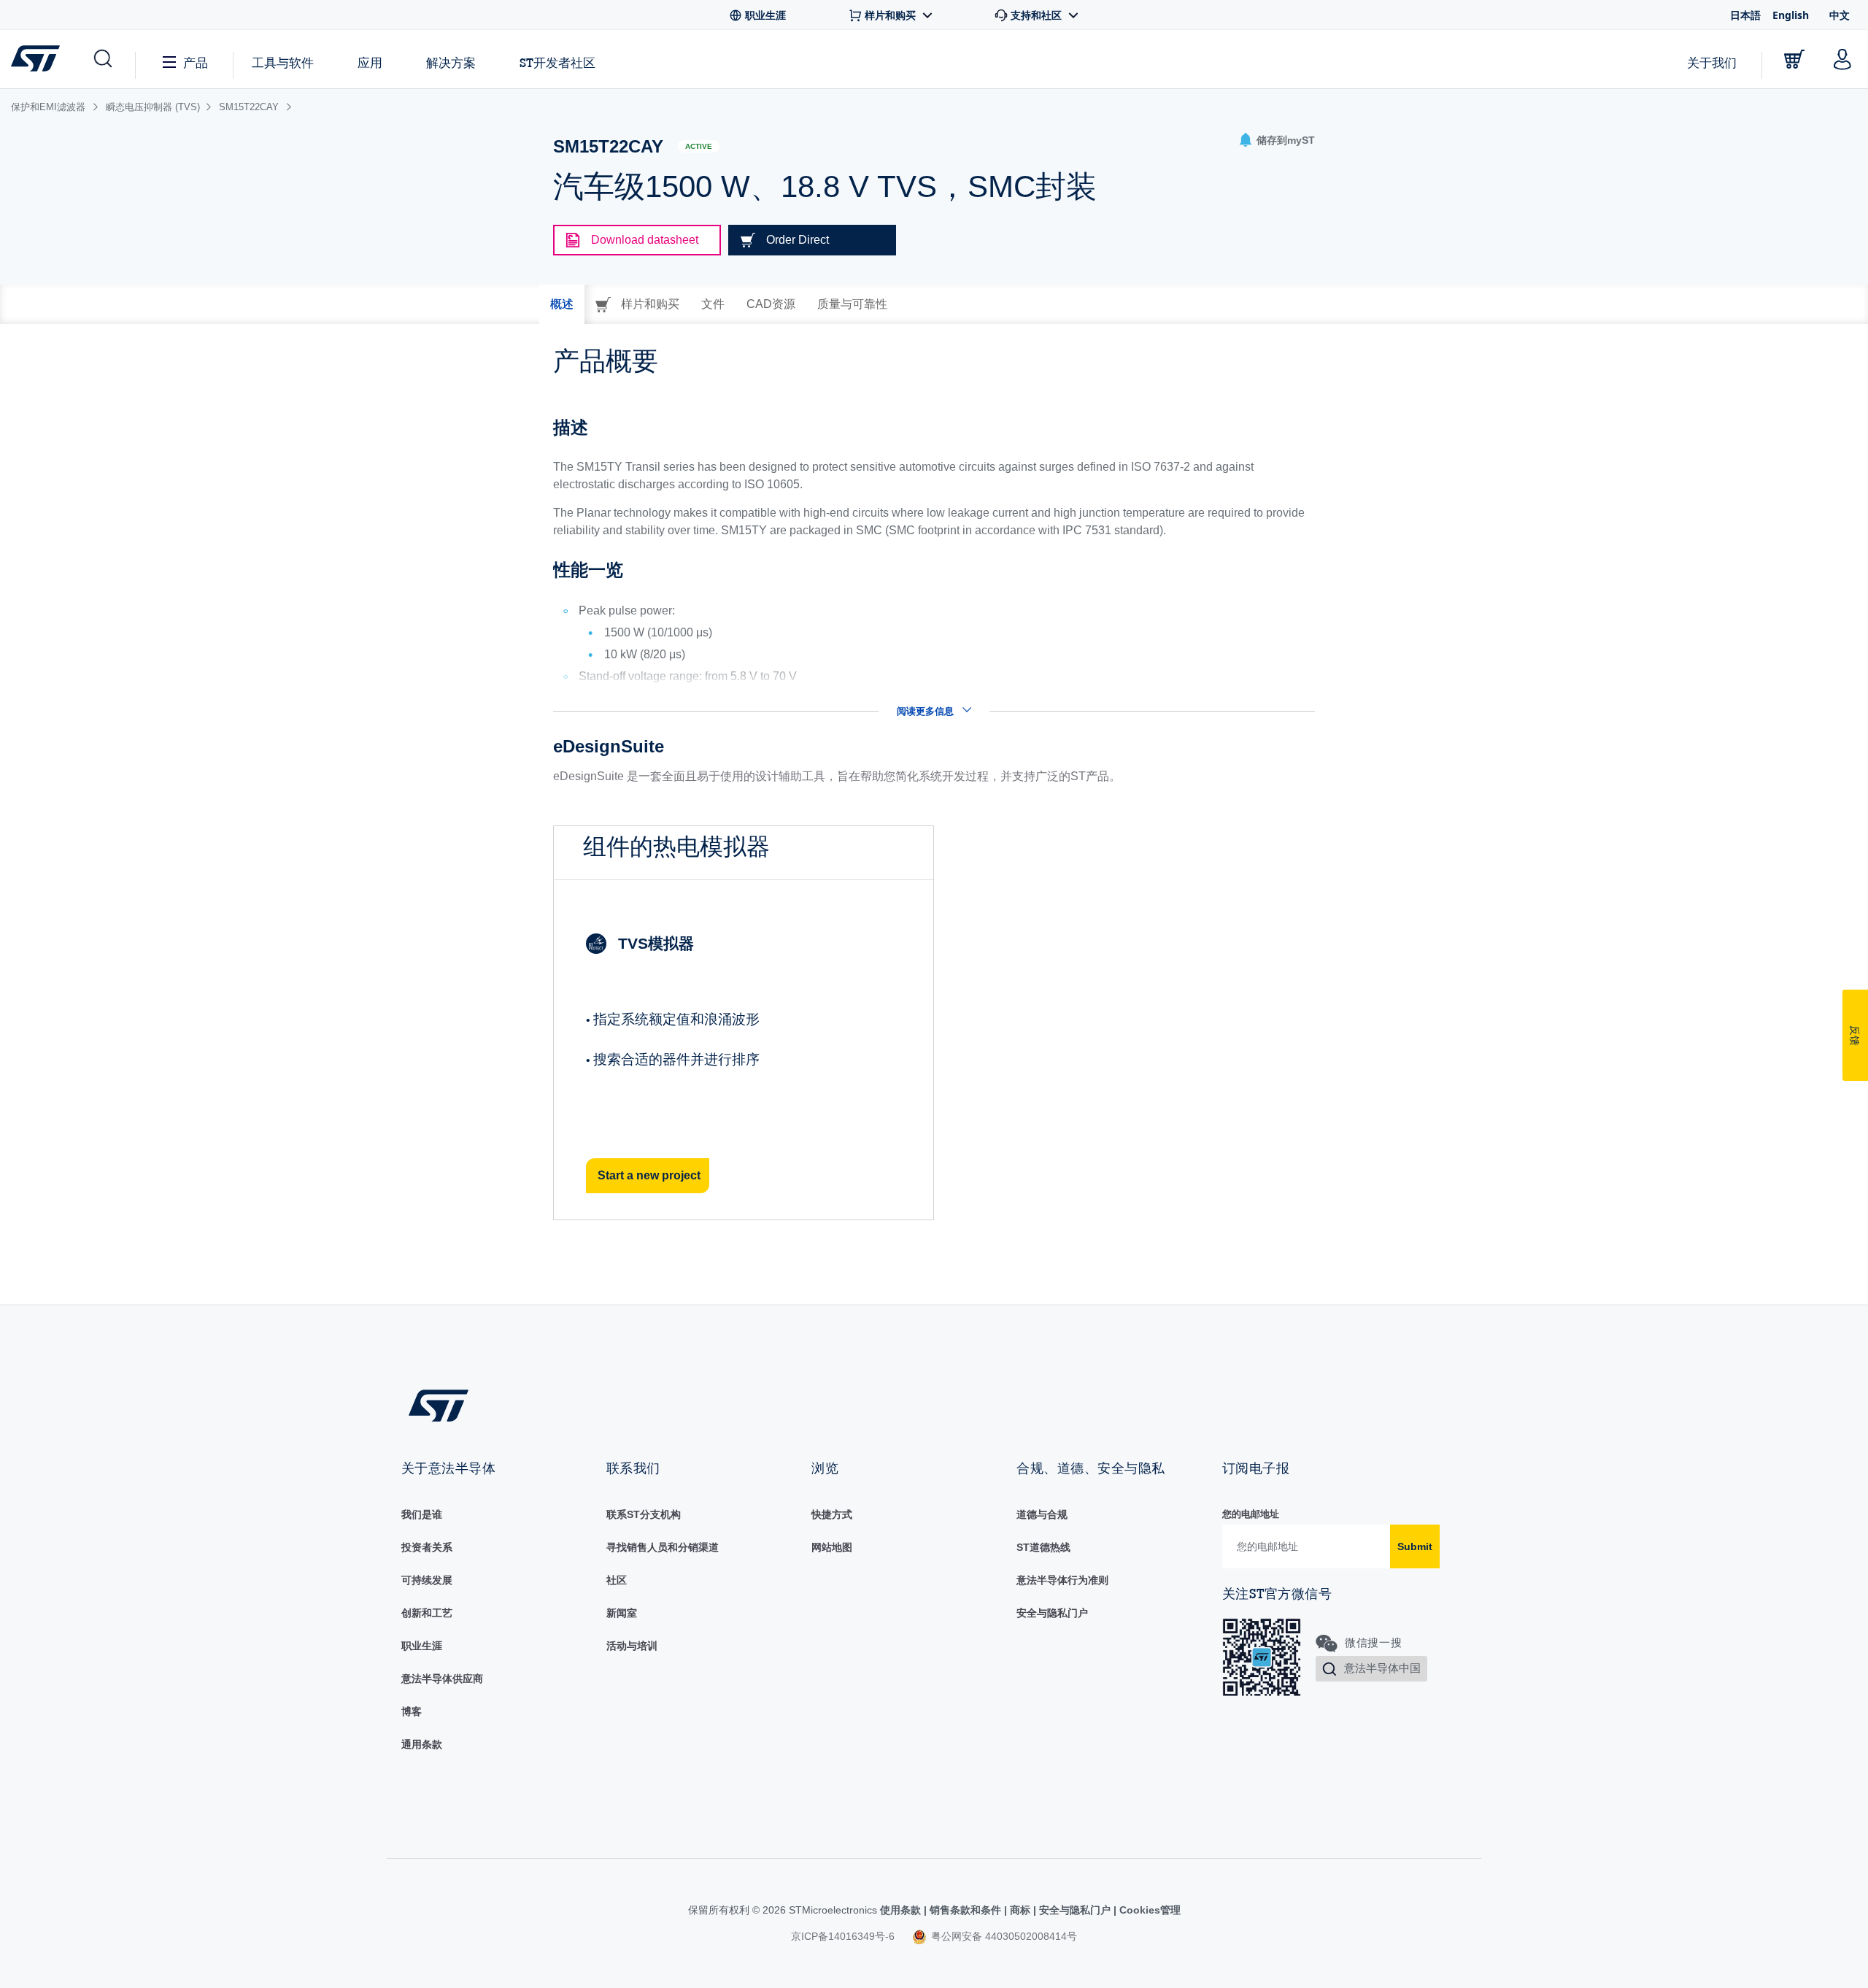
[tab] (562, 304)
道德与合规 (1042, 1514)
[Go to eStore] (1794, 59)
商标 (1020, 1910)
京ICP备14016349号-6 (843, 1936)
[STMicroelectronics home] (38, 58)
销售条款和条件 (965, 1910)
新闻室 (622, 1613)
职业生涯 (422, 1646)
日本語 (1745, 15)
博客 (412, 1711)
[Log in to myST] (1842, 59)
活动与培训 (632, 1646)
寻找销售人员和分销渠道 (663, 1547)
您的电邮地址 (1251, 1514)
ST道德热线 (1043, 1547)
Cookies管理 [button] (1149, 1910)
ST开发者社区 (557, 63)
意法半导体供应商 (442, 1679)
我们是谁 (422, 1514)
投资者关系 (427, 1547)
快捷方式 (832, 1514)
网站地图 (832, 1547)
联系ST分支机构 (644, 1514)
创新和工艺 (427, 1613)
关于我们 (1712, 62)
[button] (102, 59)
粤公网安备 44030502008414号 (1003, 1936)
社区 (617, 1580)
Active (699, 146)
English (1791, 15)
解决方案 (451, 62)
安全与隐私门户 (1052, 1613)
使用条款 (902, 1910)
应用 (370, 62)
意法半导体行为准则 (1062, 1580)
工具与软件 (283, 62)
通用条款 (422, 1744)
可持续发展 (427, 1580)
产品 (196, 62)
